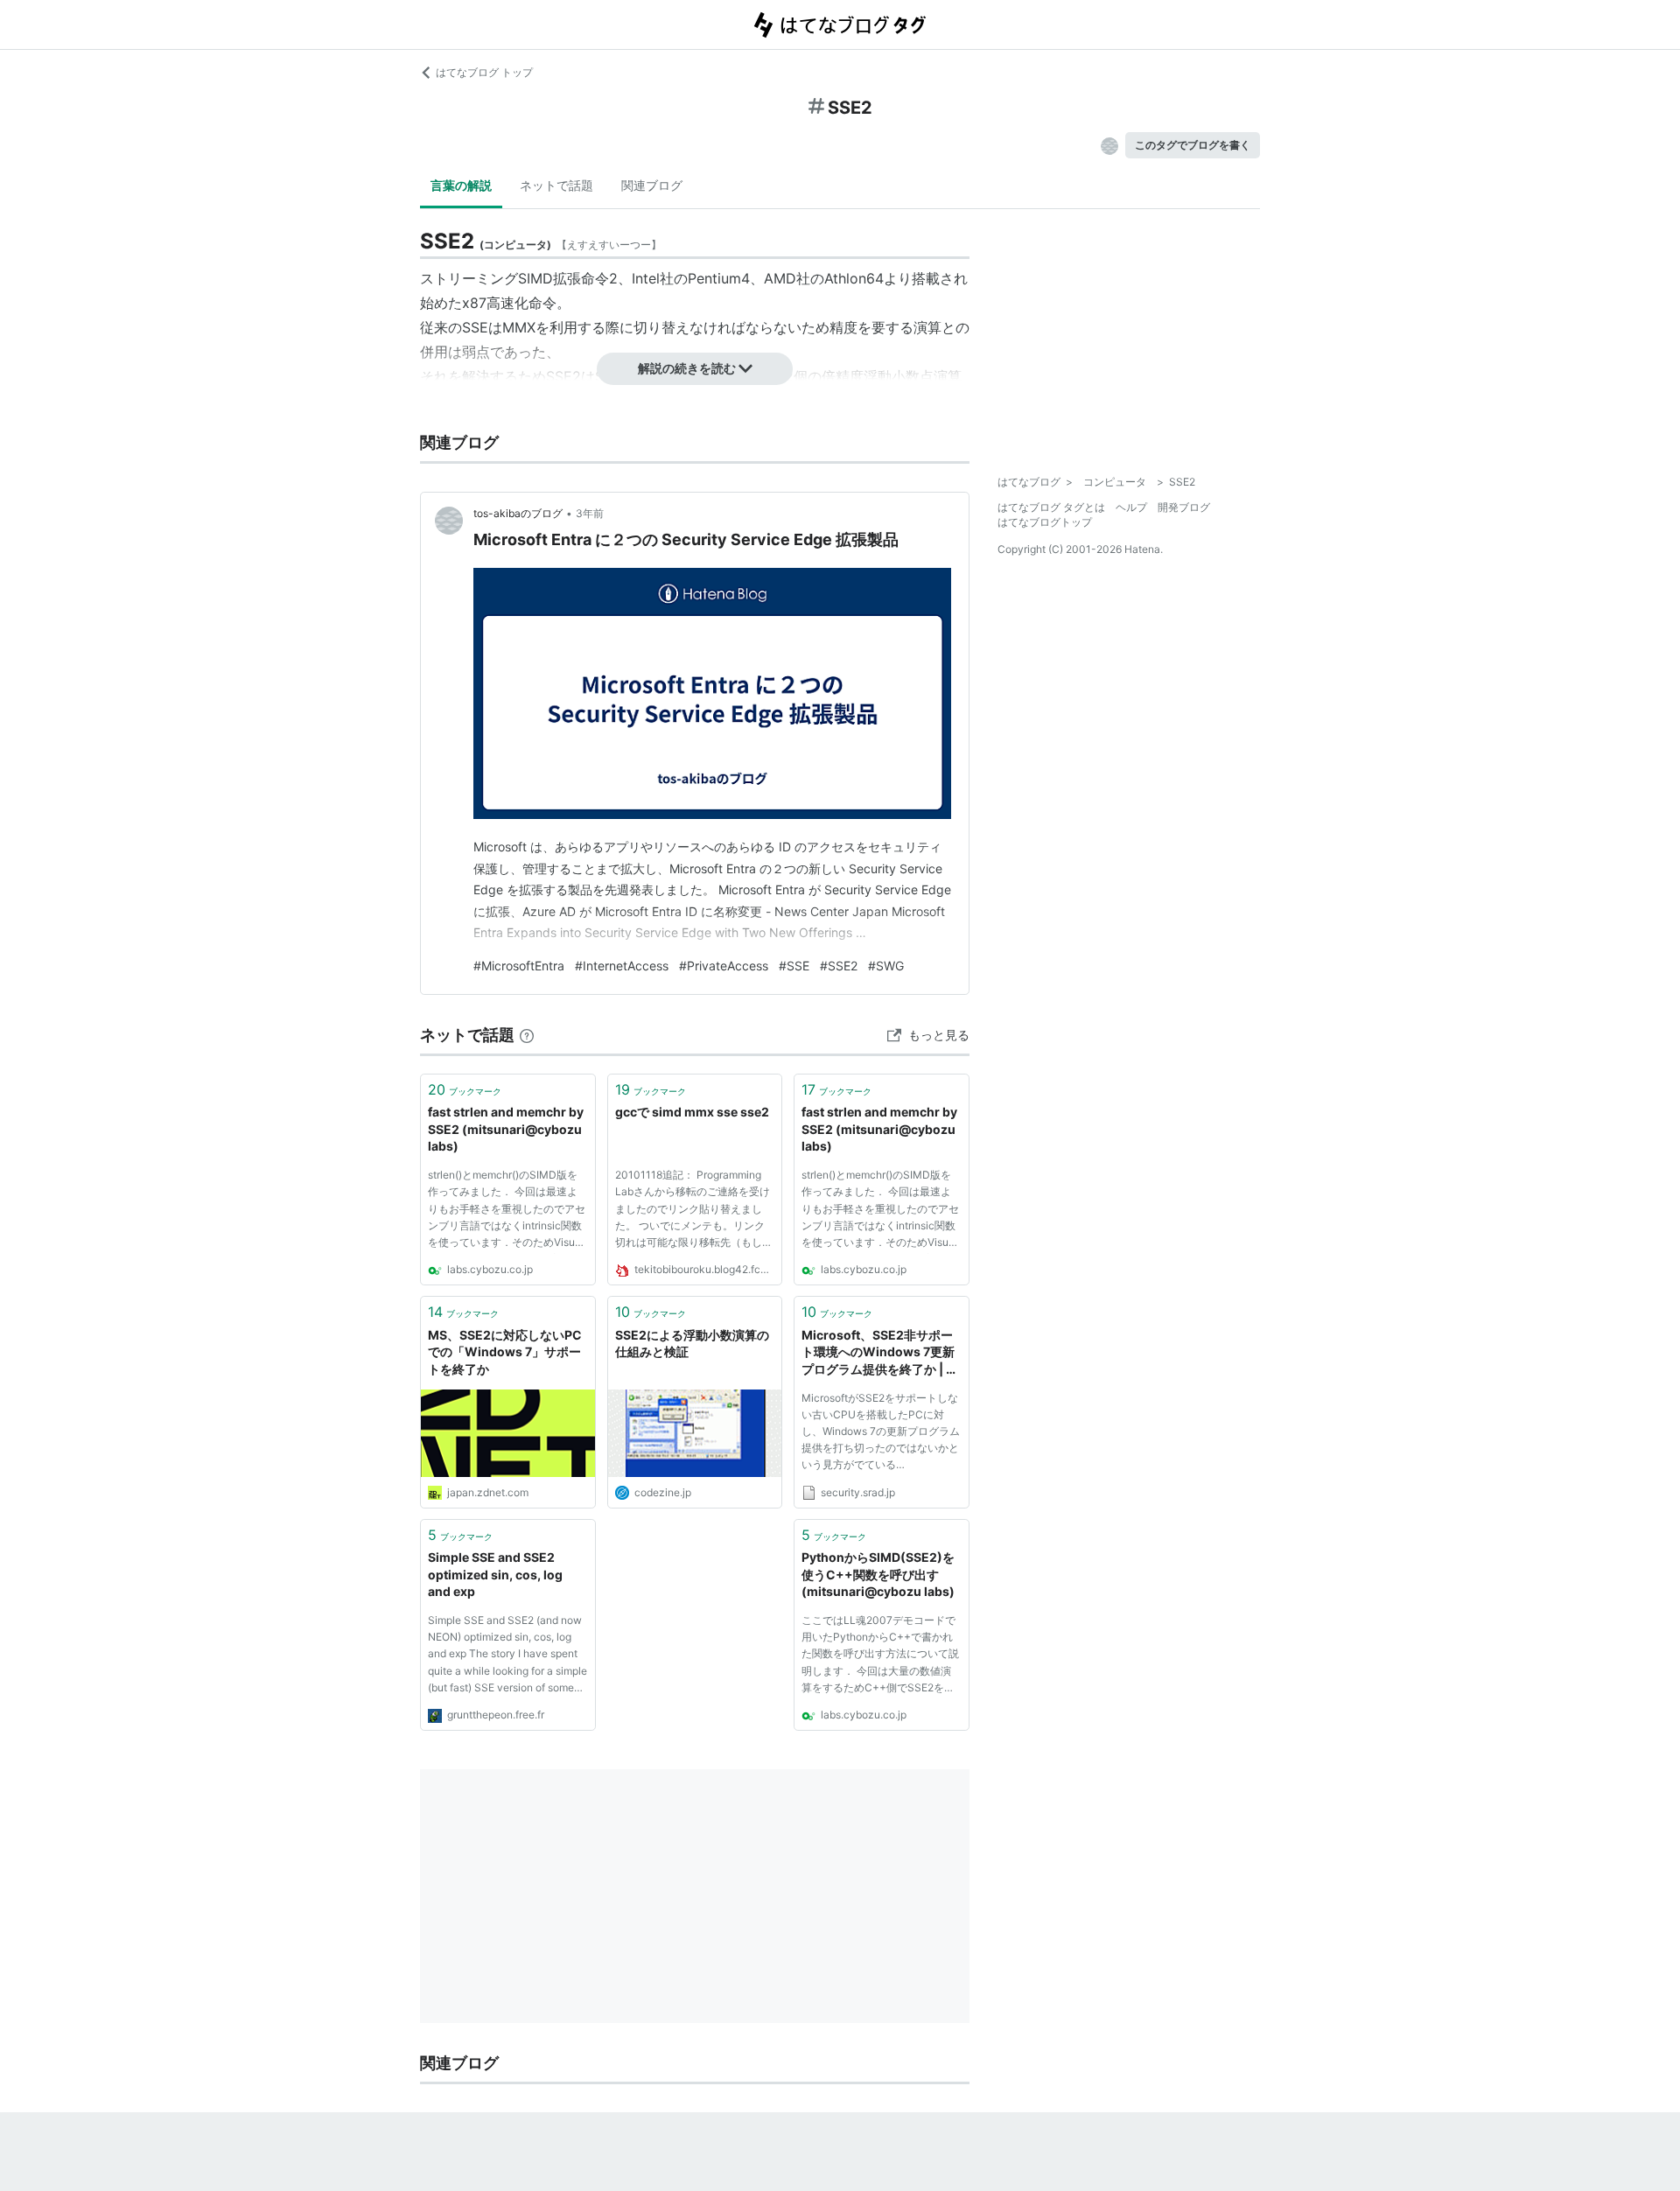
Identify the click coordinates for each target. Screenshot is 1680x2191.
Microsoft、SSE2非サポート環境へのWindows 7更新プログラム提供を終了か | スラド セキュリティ (880, 1353)
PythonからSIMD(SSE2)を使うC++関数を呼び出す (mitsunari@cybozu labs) (878, 1574)
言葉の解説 (461, 185)
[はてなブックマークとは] (527, 1035)
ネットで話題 (556, 185)
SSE (475, 327)
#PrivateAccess (724, 966)
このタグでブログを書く (1193, 145)
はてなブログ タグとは (1051, 507)
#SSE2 (839, 966)
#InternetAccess (622, 966)
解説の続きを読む (687, 368)
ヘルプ (1131, 507)
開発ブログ (1184, 507)
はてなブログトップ (1045, 522)
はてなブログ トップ (484, 72)
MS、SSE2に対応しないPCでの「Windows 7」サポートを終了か (505, 1352)
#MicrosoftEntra (519, 966)
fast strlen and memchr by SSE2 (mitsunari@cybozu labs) (506, 1129)
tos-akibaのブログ (518, 513)
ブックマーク (465, 1089)
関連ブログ (652, 185)
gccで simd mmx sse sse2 (692, 1112)
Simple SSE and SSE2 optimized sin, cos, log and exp (495, 1574)
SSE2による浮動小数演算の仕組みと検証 (692, 1344)
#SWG (886, 966)
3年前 (590, 513)
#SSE (794, 966)
